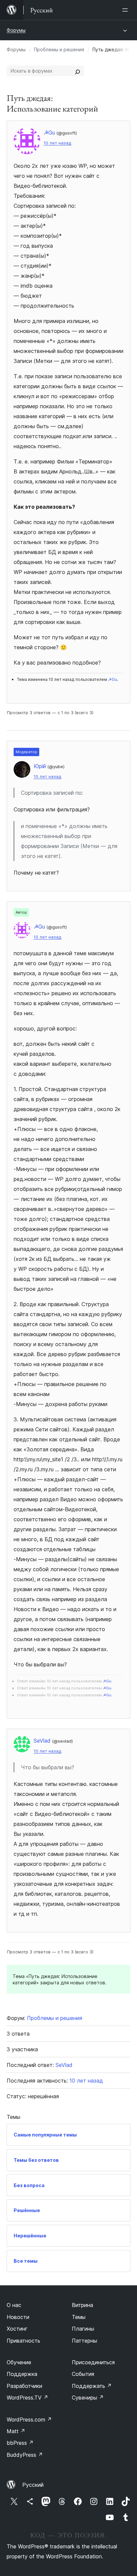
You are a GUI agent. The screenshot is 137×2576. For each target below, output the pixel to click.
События (83, 2374)
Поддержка (22, 2374)
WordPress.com (29, 2420)
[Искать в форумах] (77, 71)
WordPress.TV (27, 2398)
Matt (16, 2431)
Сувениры (88, 2398)
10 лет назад (57, 143)
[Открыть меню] (126, 10)
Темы (79, 2317)
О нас (14, 2305)
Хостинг (17, 2329)
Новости (18, 2317)
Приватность (23, 2341)
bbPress (20, 2443)
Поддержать (92, 2386)
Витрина (82, 2305)
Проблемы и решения (59, 49)
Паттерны (84, 2341)
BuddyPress (25, 2455)
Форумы (16, 30)
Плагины (83, 2329)
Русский (33, 2485)
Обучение (19, 2362)
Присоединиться (93, 2362)
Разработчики (24, 2386)
